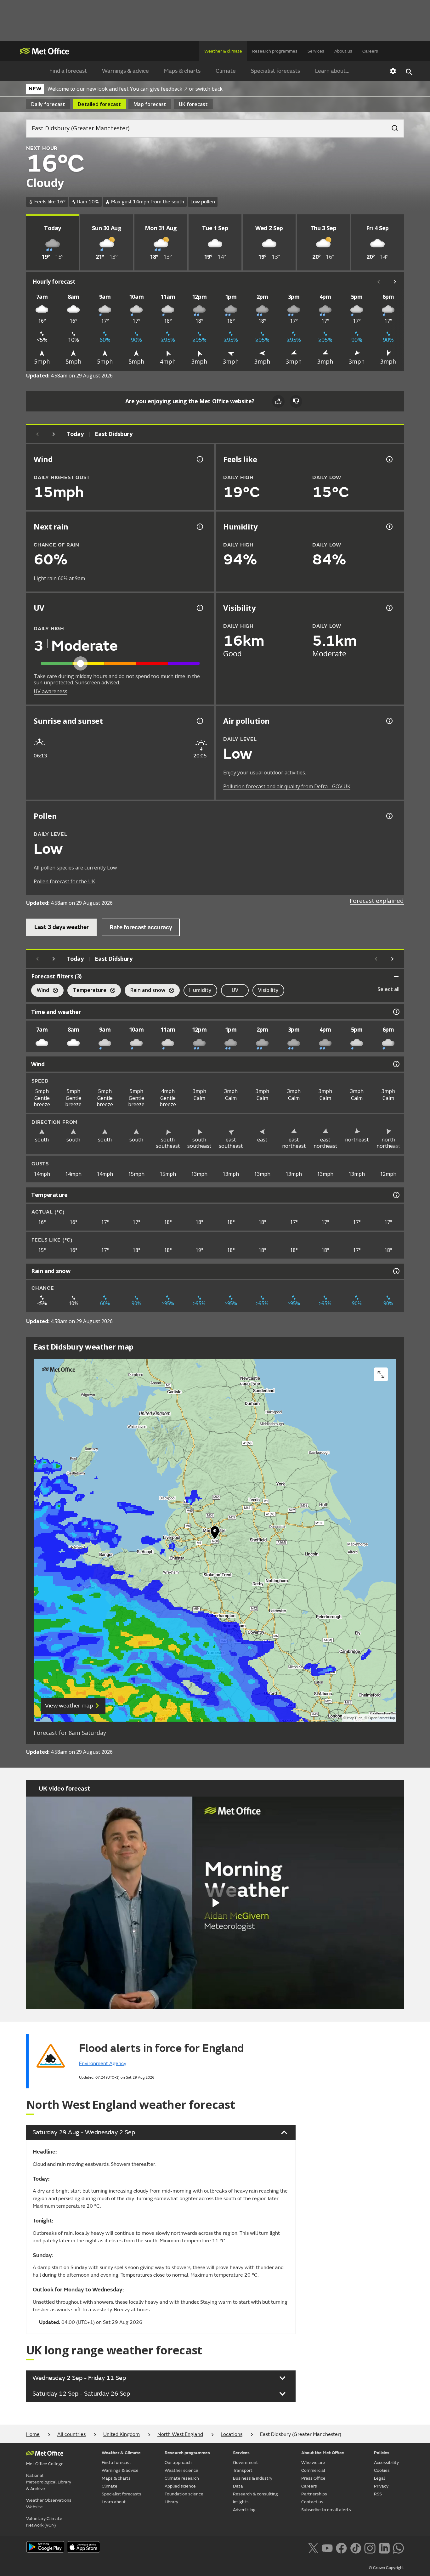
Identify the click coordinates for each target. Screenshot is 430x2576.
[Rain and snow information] (396, 1271)
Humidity (200, 990)
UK (193, 104)
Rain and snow (145, 991)
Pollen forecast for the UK (64, 881)
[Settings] (393, 71)
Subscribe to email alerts (326, 2510)
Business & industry (253, 2478)
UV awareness (51, 691)
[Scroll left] (379, 282)
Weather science (181, 2470)
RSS (378, 2494)
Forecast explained (377, 901)
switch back (209, 89)
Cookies (382, 2470)
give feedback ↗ (169, 89)
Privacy (381, 2486)
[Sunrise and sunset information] (199, 721)
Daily (48, 104)
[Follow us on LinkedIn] (384, 2547)
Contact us (312, 2502)
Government (246, 2463)
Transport (243, 2470)
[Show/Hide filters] (396, 977)
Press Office (313, 2478)
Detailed (99, 104)
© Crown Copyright (386, 2568)
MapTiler (354, 1718)
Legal (379, 2478)
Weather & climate (223, 51)
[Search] (392, 126)
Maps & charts (182, 71)
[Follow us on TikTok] (356, 2547)
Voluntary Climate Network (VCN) (44, 2522)
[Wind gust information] (199, 459)
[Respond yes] (278, 401)
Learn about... (332, 71)
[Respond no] (296, 401)
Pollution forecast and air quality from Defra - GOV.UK (287, 786)
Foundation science (184, 2494)
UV (235, 990)
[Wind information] (396, 1064)
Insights (241, 2502)
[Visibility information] (389, 608)
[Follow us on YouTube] (327, 2547)
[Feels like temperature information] (389, 459)
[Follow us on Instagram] (370, 2547)
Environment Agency (103, 2064)
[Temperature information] (396, 1195)
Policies (382, 2453)
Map (150, 104)
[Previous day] (37, 434)
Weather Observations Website (49, 2504)
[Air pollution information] (389, 721)
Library (171, 2502)
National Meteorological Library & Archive (49, 2482)
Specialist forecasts (275, 71)
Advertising (244, 2510)
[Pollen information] (389, 816)
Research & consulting (255, 2494)
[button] (215, 1534)
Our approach (178, 2463)
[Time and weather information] (396, 1012)
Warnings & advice (125, 71)
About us (343, 51)
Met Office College (45, 2464)
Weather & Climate (121, 2453)
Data (238, 2486)
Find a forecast (68, 71)
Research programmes (275, 51)
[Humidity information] (389, 527)
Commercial (313, 2470)
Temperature (87, 991)
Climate (226, 71)
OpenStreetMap (382, 1718)
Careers (370, 51)
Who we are (313, 2463)
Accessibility (386, 2463)
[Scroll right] (395, 282)
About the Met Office (323, 2453)
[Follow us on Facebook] (341, 2547)
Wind (40, 991)
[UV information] (199, 608)
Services (316, 51)
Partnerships (314, 2494)
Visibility (268, 990)
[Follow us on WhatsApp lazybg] (398, 2547)
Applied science (180, 2486)
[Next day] (54, 434)
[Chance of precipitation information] (199, 527)
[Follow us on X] (313, 2547)
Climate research (182, 2478)
